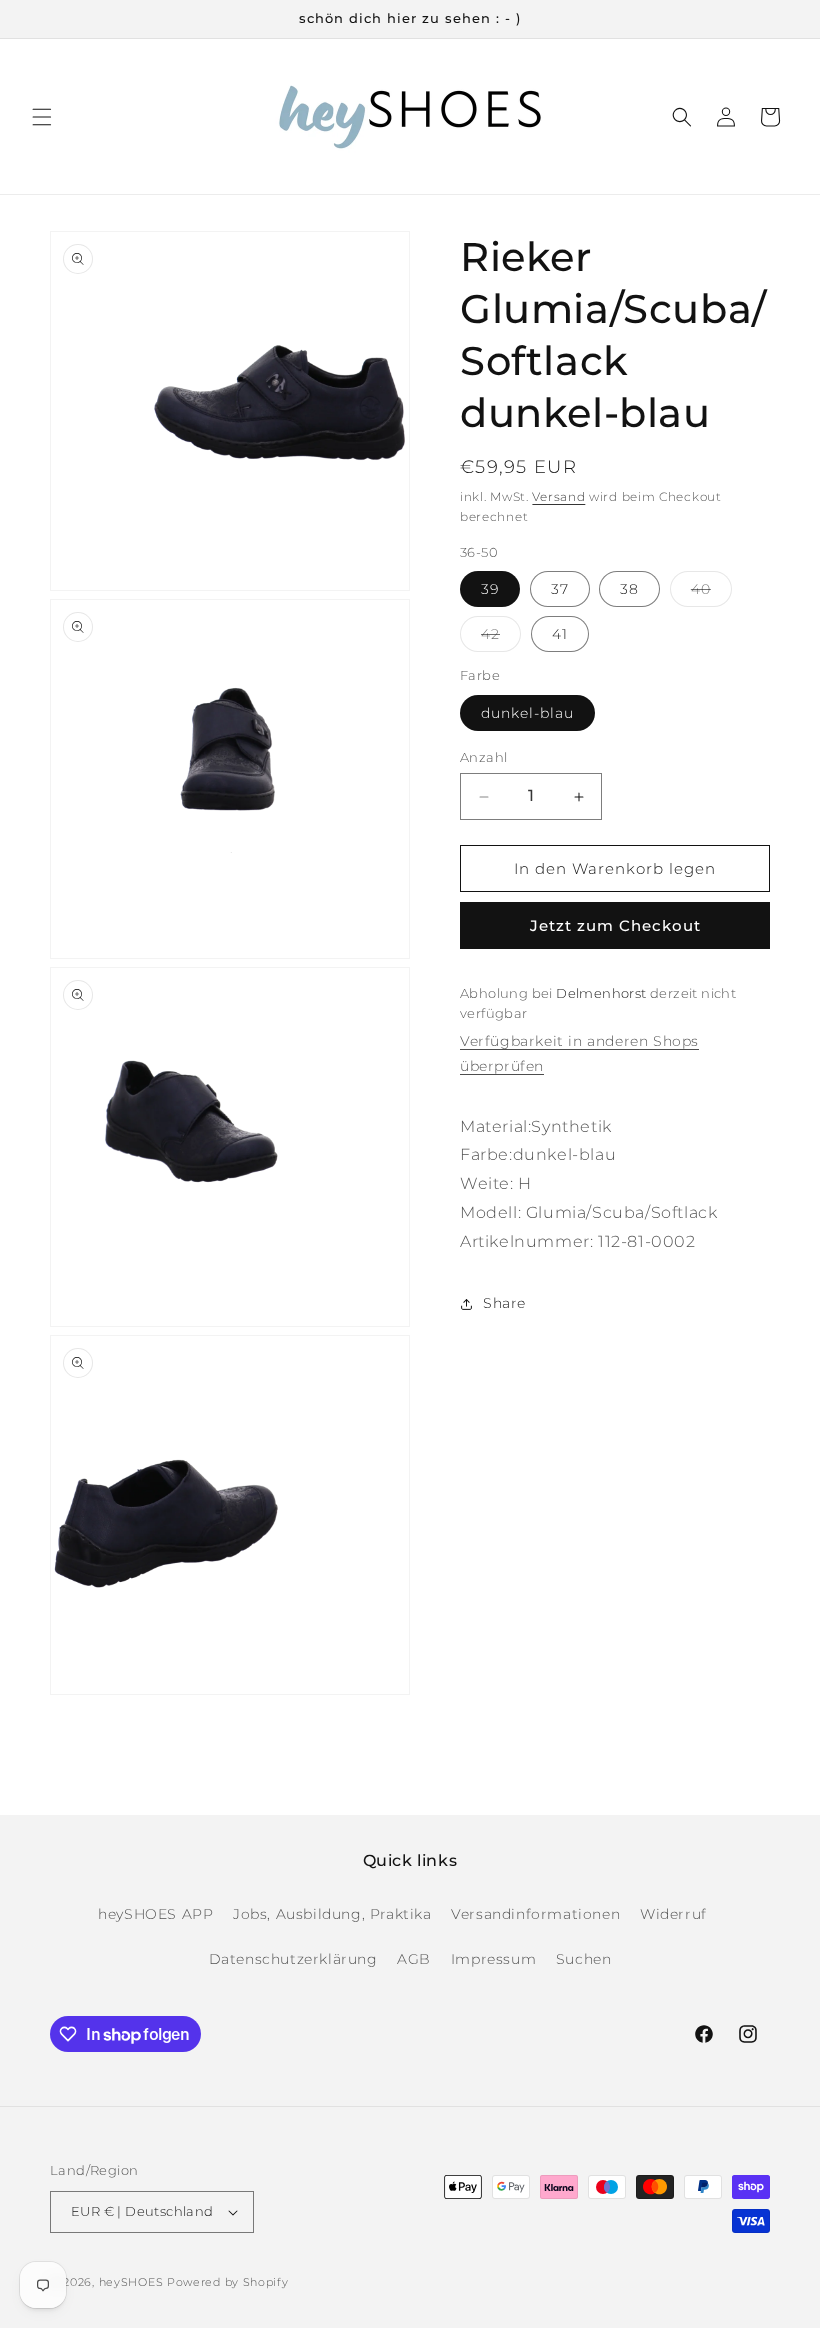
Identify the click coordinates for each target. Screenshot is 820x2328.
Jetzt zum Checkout (615, 925)
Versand (558, 496)
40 (711, 593)
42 (501, 638)
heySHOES (131, 2282)
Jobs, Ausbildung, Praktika (332, 1914)
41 (560, 634)
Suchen (584, 1959)
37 (560, 589)
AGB (414, 1959)
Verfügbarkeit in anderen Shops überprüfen (579, 1053)
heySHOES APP (155, 1914)
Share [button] (504, 1303)
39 (490, 589)
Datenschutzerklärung (293, 1959)
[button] (42, 117)
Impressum (493, 1959)
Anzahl (483, 757)
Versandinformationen (535, 1914)
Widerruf (673, 1914)
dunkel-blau (527, 713)
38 (629, 589)
